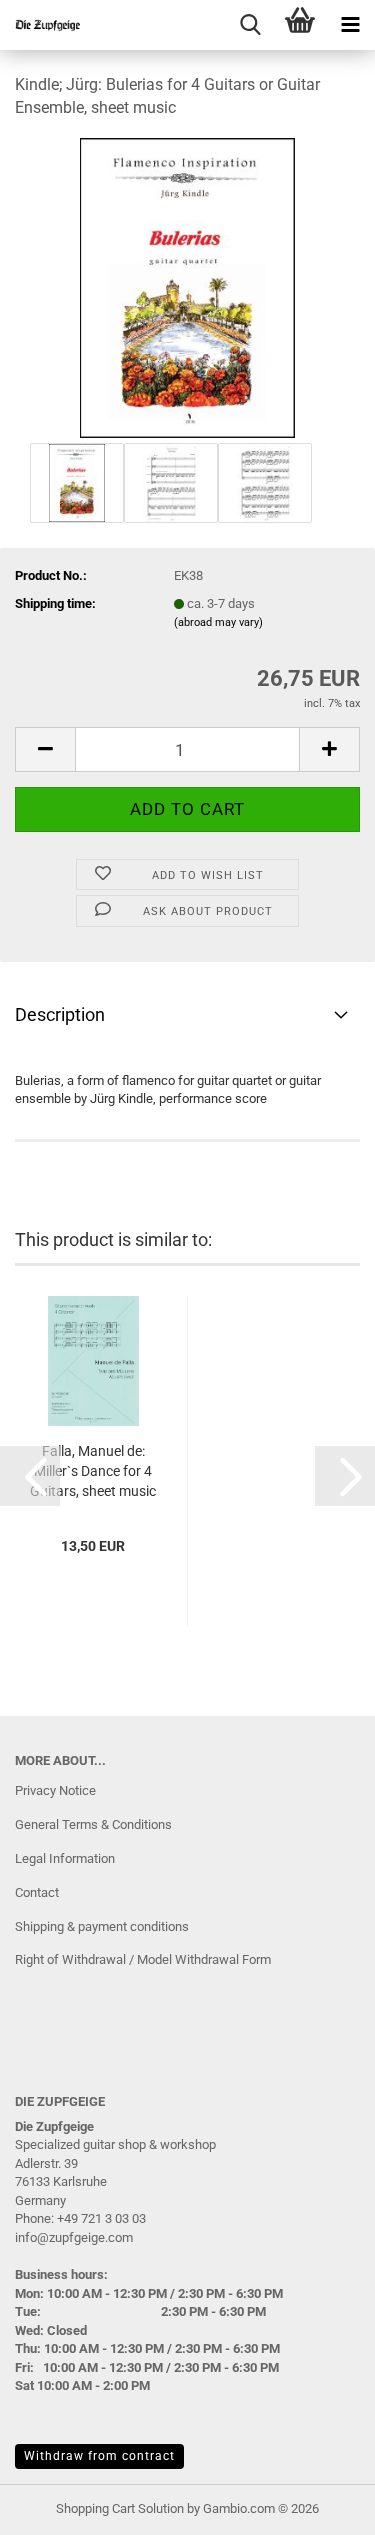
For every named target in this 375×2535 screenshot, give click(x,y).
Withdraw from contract (99, 2456)
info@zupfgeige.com (74, 2237)
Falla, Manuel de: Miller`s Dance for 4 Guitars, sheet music (93, 1471)
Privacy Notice (55, 1790)
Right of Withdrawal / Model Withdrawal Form (143, 1959)
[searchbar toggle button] (250, 25)
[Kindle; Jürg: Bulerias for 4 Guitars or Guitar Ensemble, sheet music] (187, 286)
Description (60, 1014)
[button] (45, 749)
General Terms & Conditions (93, 1824)
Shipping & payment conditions (102, 1926)
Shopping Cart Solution (120, 2508)
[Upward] (320, 2505)
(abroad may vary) (218, 622)
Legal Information (65, 1858)
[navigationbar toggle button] (350, 25)
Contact (37, 1892)
